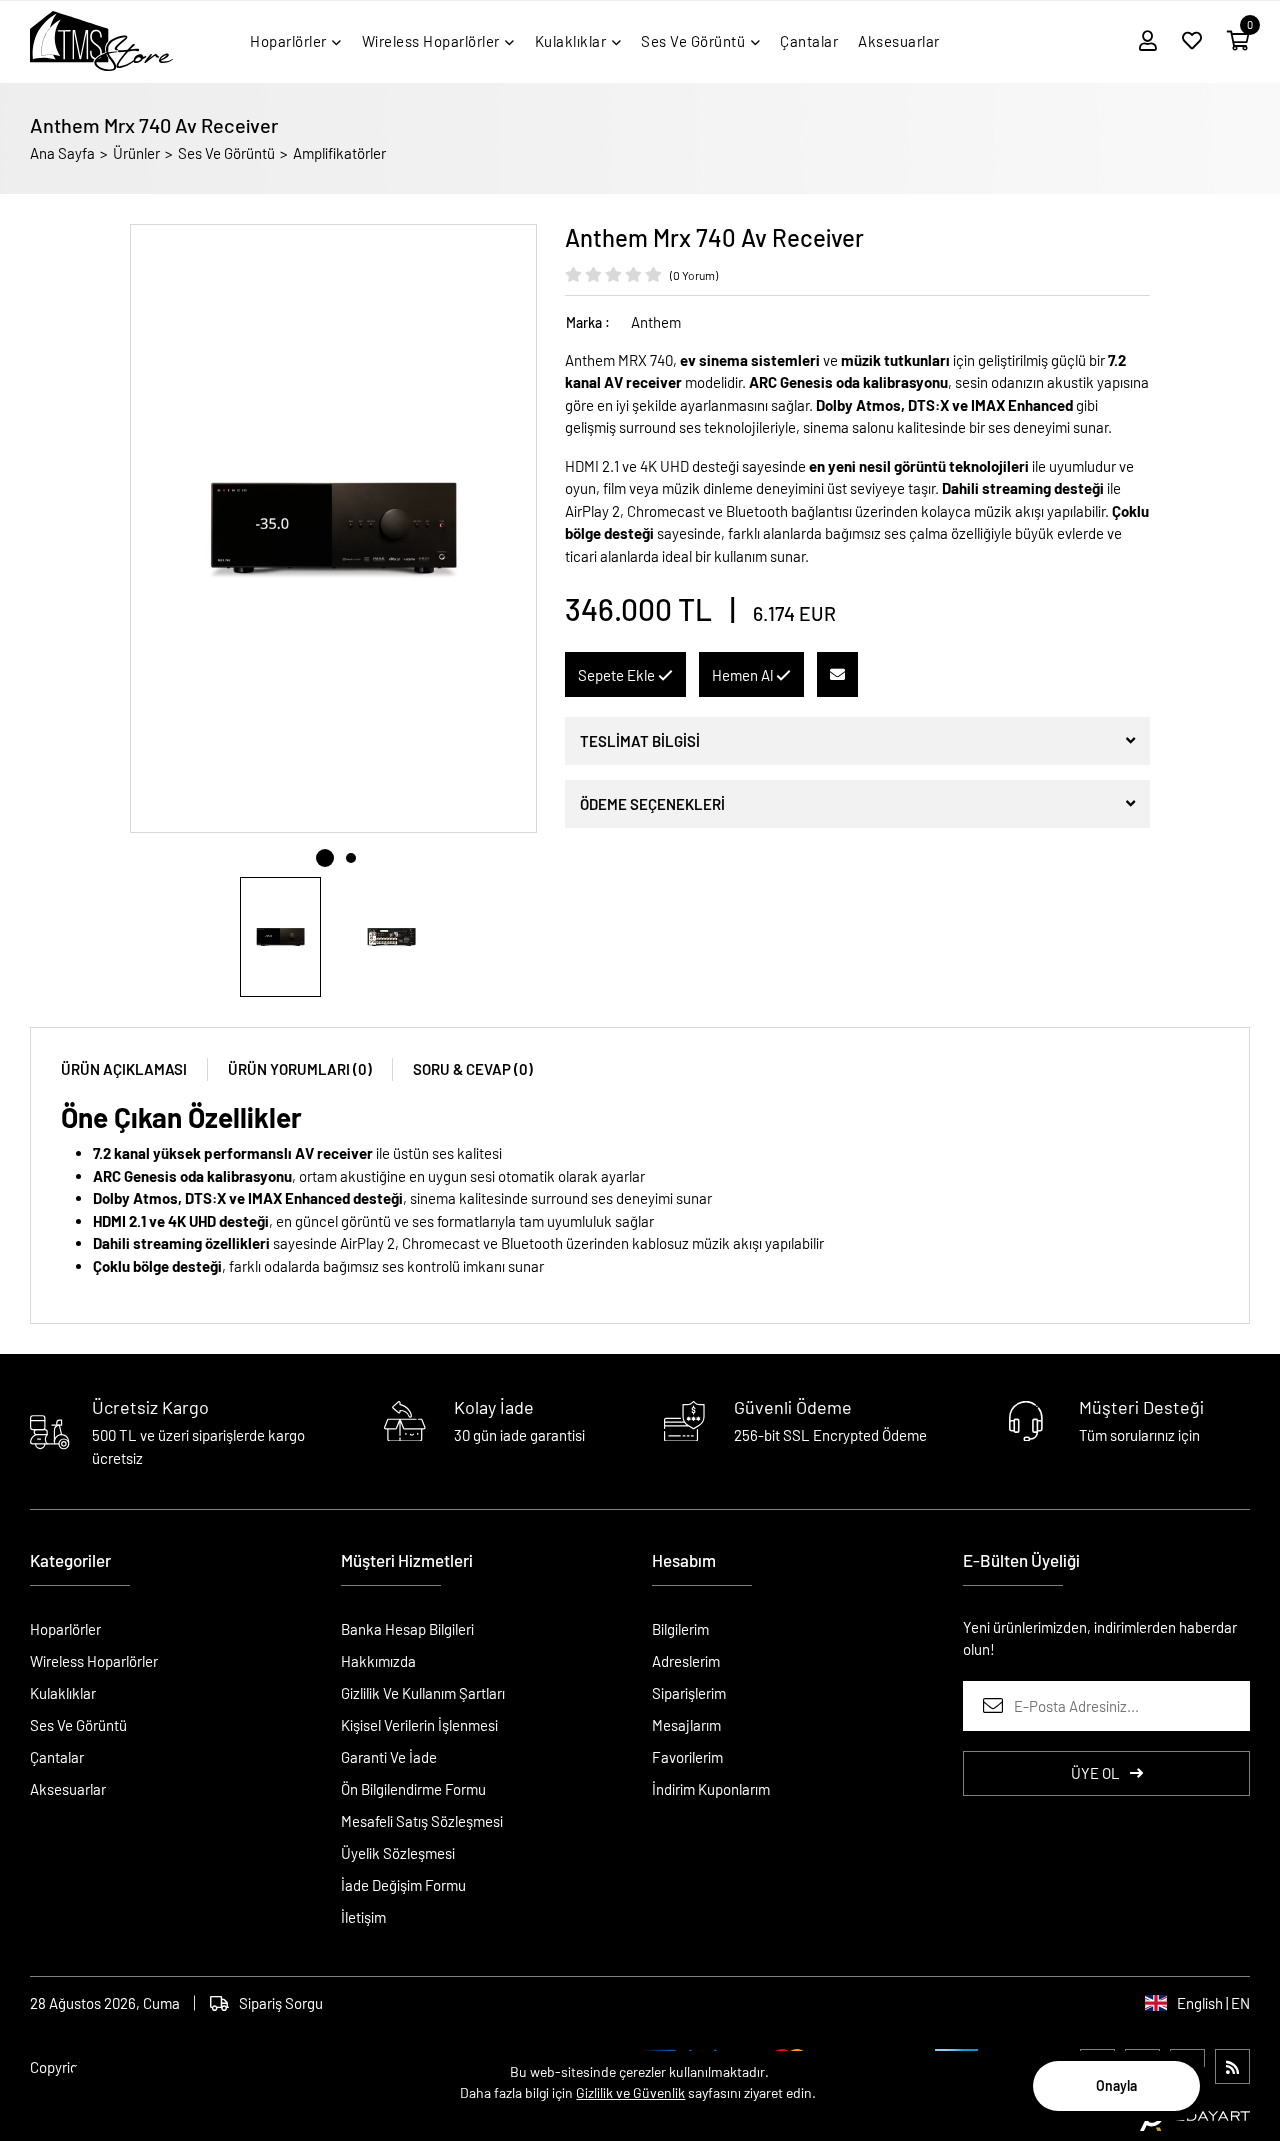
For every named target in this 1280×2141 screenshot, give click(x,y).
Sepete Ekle (618, 675)
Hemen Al (744, 675)
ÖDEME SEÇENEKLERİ (652, 804)
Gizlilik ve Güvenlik (630, 2092)
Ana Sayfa (62, 153)
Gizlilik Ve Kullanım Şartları (423, 1693)
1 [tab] (325, 858)
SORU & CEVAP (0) (473, 1069)
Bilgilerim (680, 1629)
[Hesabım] (1148, 41)
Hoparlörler (65, 1629)
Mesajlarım (686, 1725)
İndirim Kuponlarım (711, 1789)
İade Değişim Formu (403, 1885)
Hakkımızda (378, 1661)
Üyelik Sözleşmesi (398, 1853)
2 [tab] (351, 858)
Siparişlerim (689, 1693)
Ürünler (136, 153)
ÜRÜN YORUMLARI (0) (300, 1069)
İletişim (363, 1917)
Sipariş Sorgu (281, 2003)
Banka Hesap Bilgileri (407, 1629)
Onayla (1116, 2085)
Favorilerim (687, 1757)
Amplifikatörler (339, 153)
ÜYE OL (1095, 1773)
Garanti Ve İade (389, 1757)
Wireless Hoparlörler (94, 1661)
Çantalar (57, 1757)
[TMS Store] (101, 41)
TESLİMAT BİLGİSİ (640, 741)
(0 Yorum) (694, 275)
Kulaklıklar (63, 1693)
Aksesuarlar (68, 1789)
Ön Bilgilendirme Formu (413, 1789)
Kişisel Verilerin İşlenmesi (419, 1725)
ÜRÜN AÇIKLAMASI (124, 1069)
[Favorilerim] (1192, 41)
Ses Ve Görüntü (226, 153)
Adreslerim (686, 1661)
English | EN (1213, 2003)
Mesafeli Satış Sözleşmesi (422, 1821)
